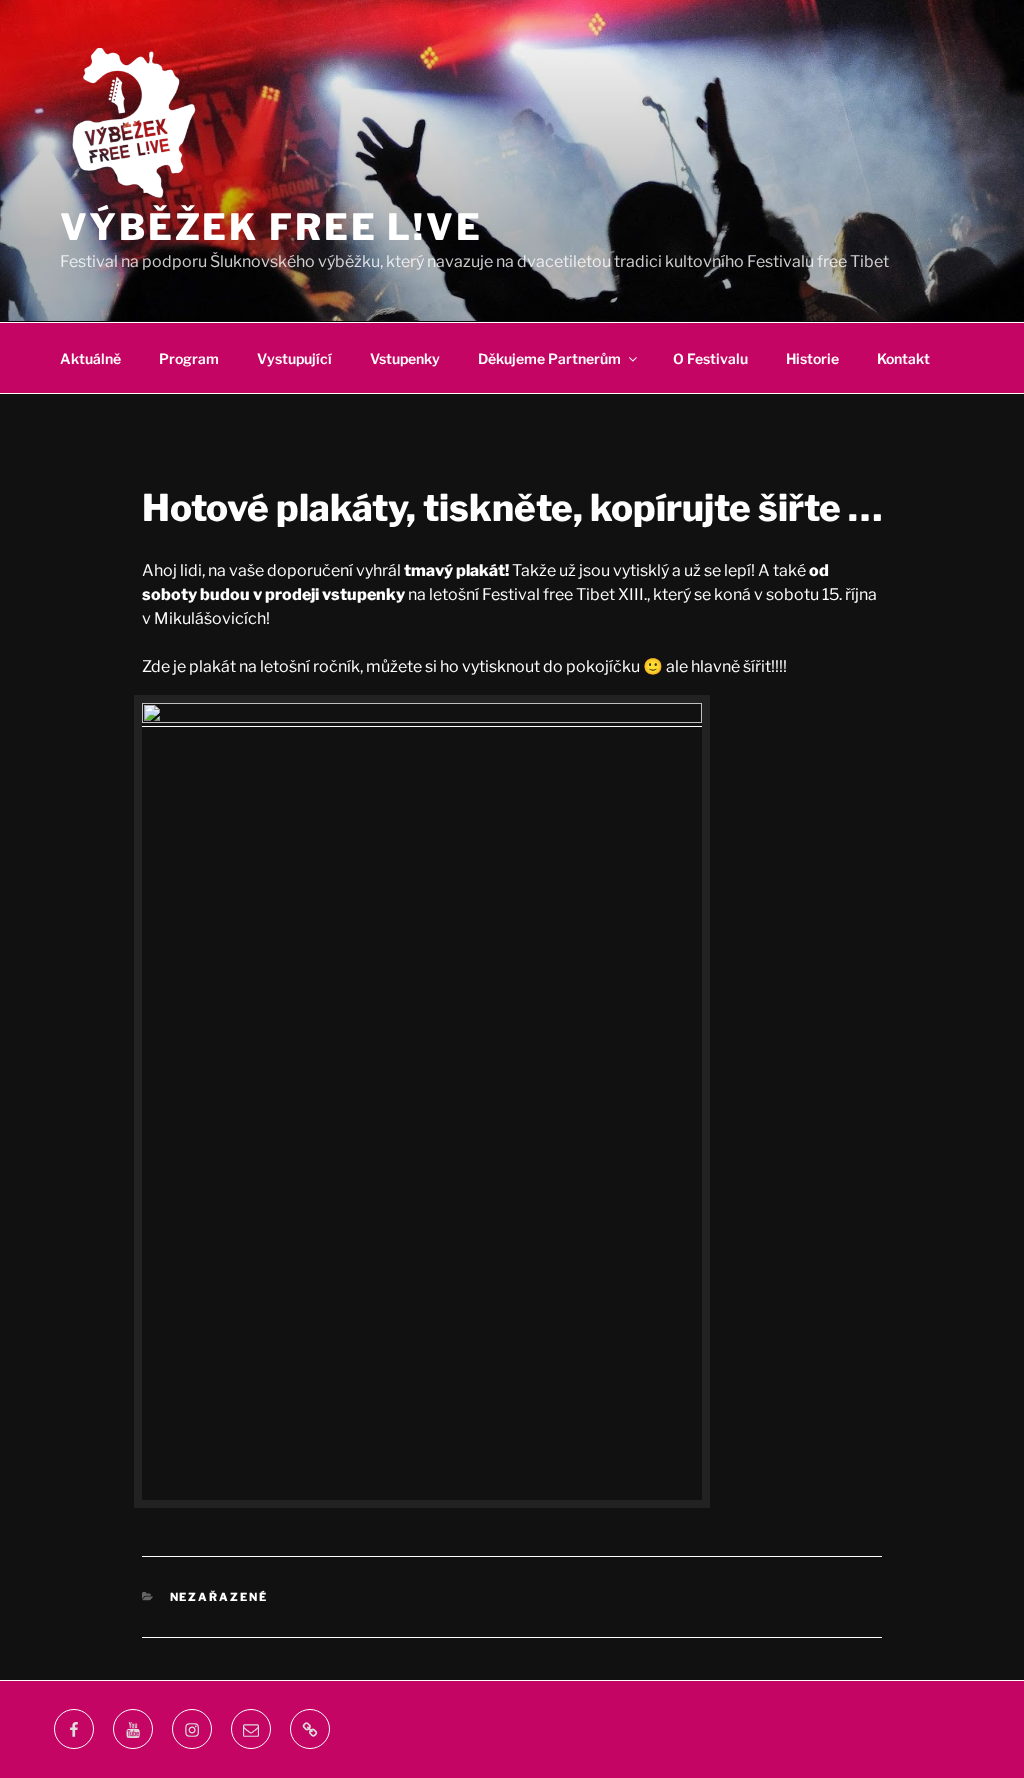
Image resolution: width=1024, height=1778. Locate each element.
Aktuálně (90, 358)
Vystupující (294, 358)
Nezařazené (219, 1597)
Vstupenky (405, 358)
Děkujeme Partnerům (549, 358)
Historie (812, 358)
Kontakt (903, 358)
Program (189, 358)
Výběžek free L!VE (271, 227)
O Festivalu (710, 358)
